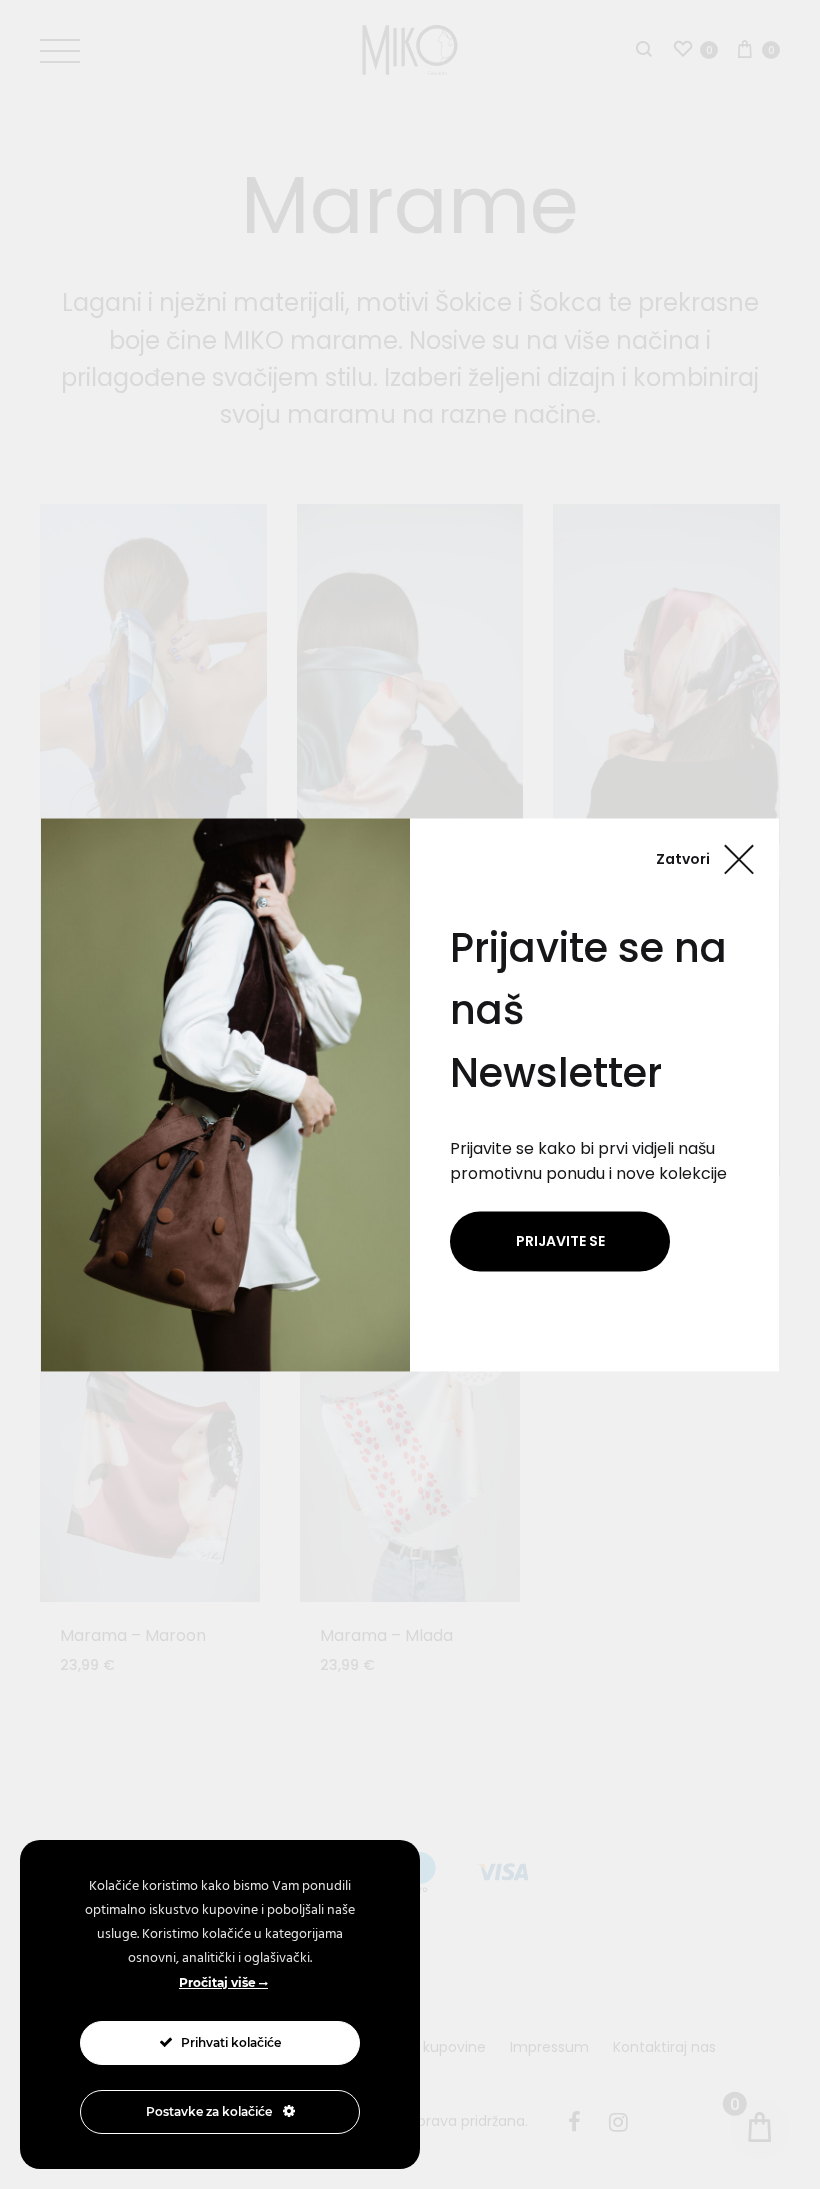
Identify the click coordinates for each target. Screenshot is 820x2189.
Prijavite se (560, 1241)
